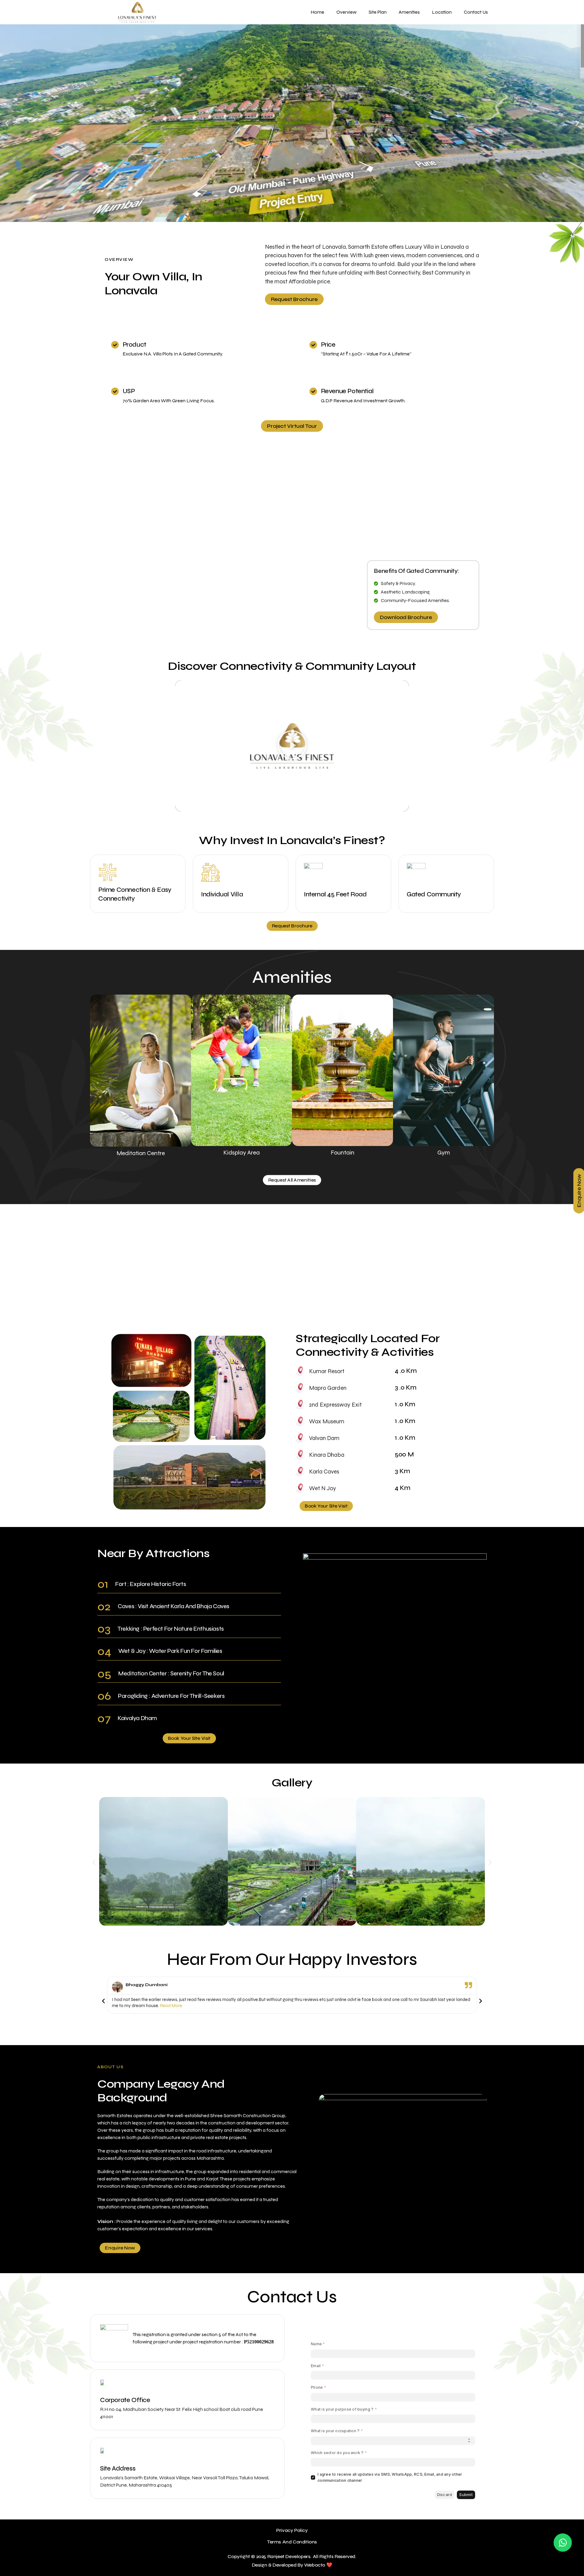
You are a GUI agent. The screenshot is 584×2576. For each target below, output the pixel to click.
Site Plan (378, 12)
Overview (346, 12)
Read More (171, 2006)
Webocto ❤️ (318, 2565)
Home (317, 12)
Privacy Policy (292, 2530)
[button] (7, 123)
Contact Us (476, 12)
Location (442, 12)
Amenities (409, 12)
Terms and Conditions (292, 2542)
